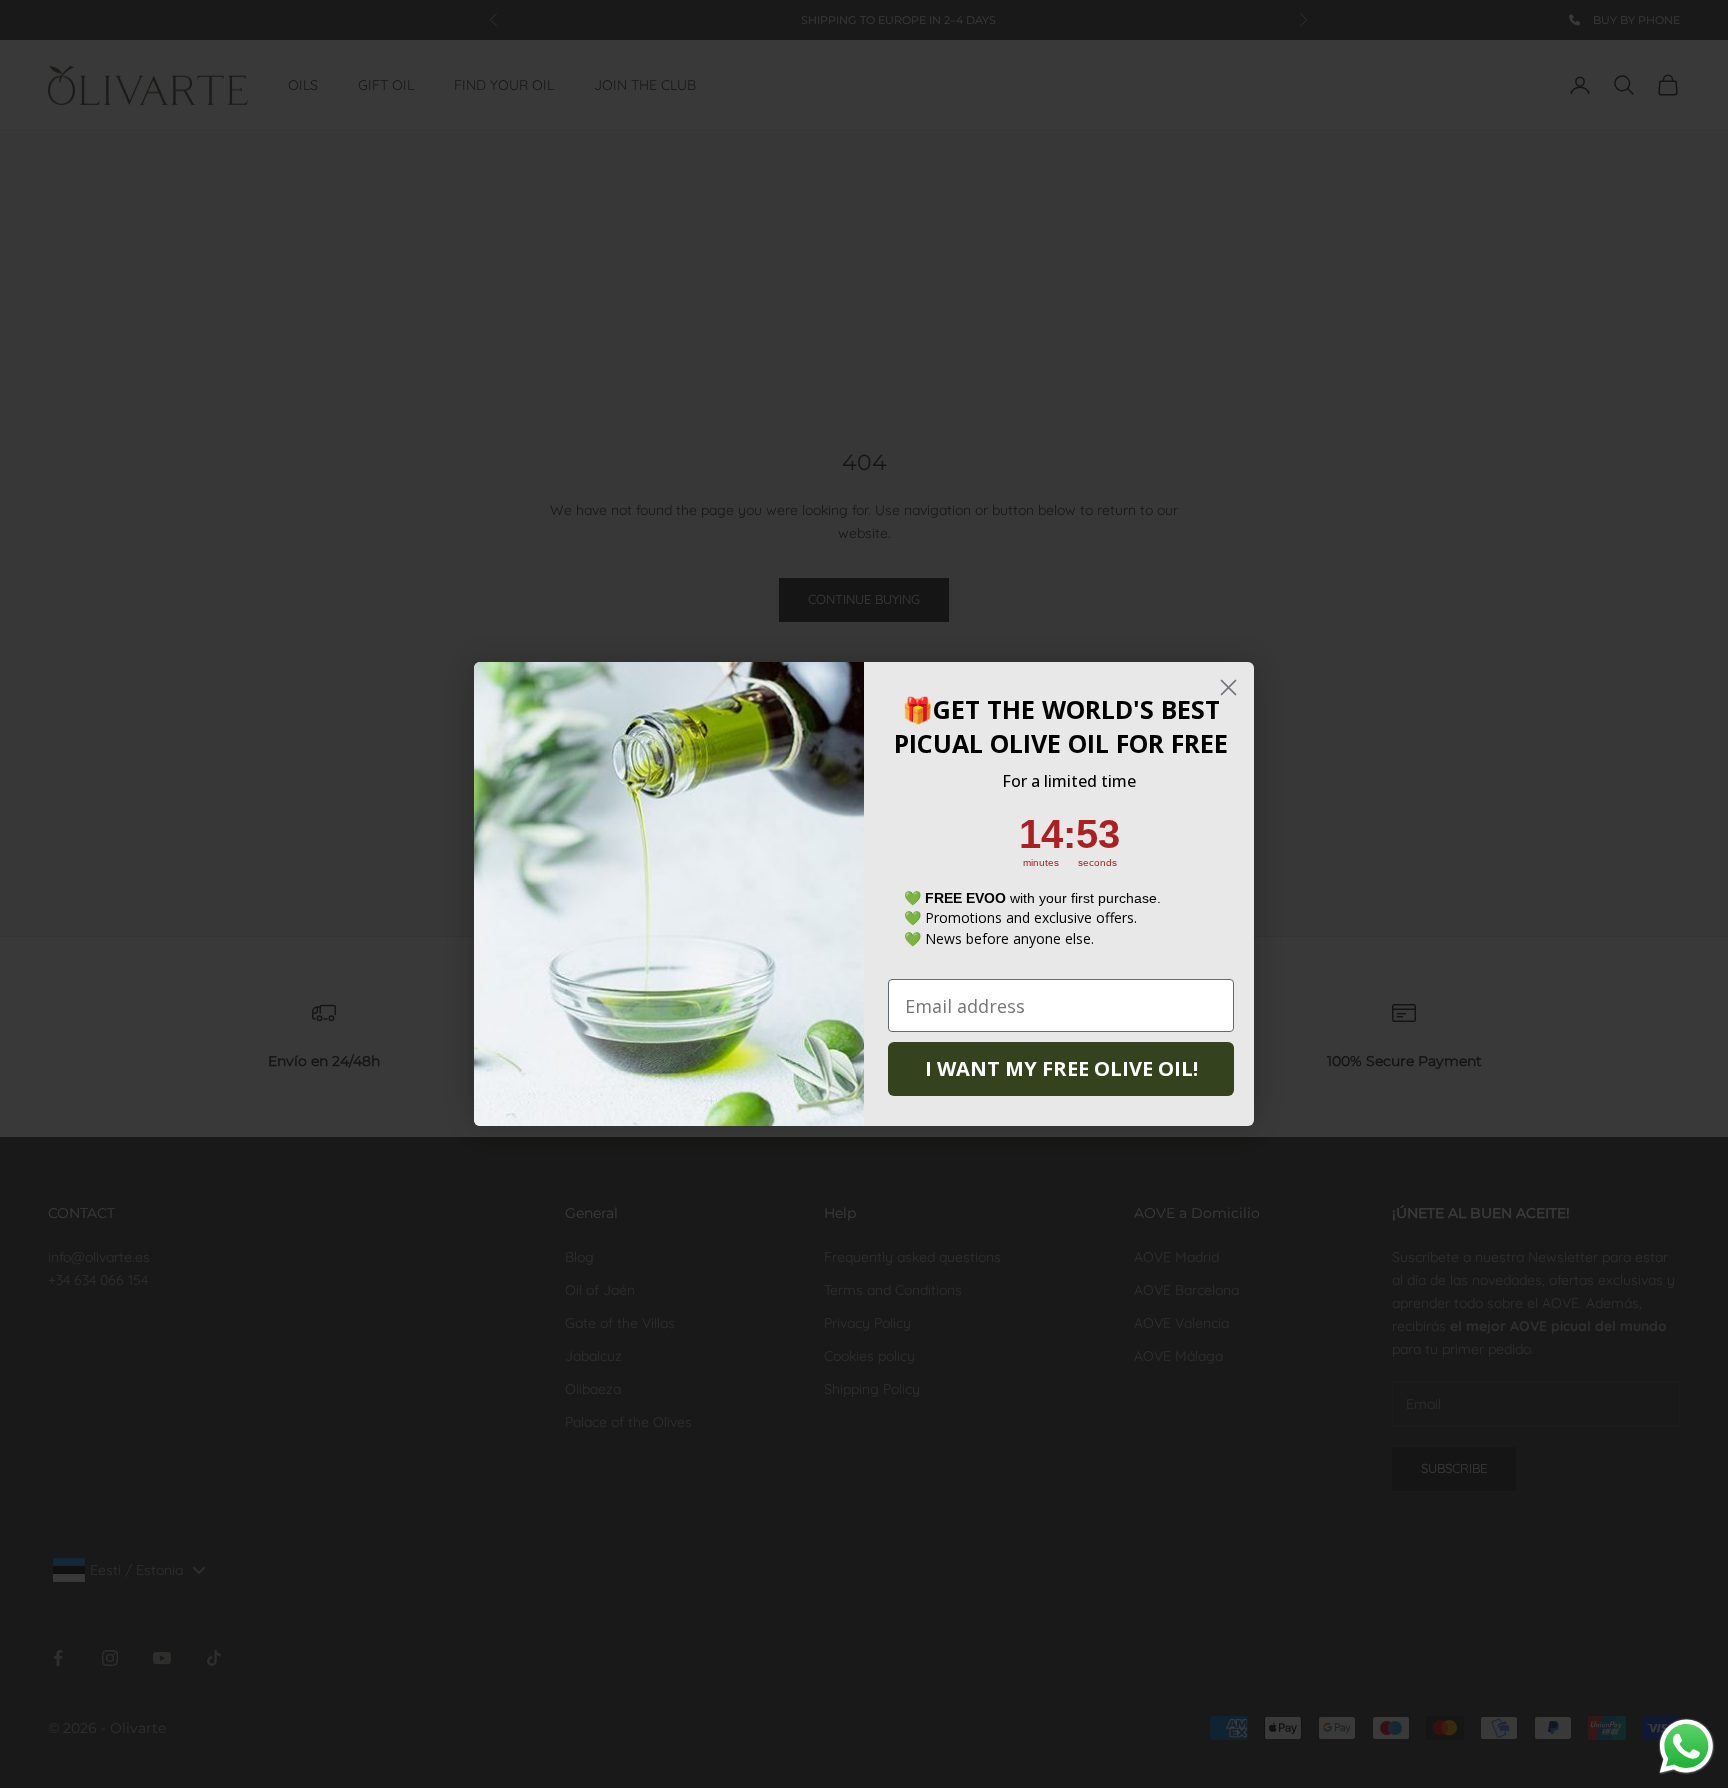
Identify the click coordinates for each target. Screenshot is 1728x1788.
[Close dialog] (1228, 687)
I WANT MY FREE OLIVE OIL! (1061, 1068)
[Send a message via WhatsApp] (1686, 1746)
